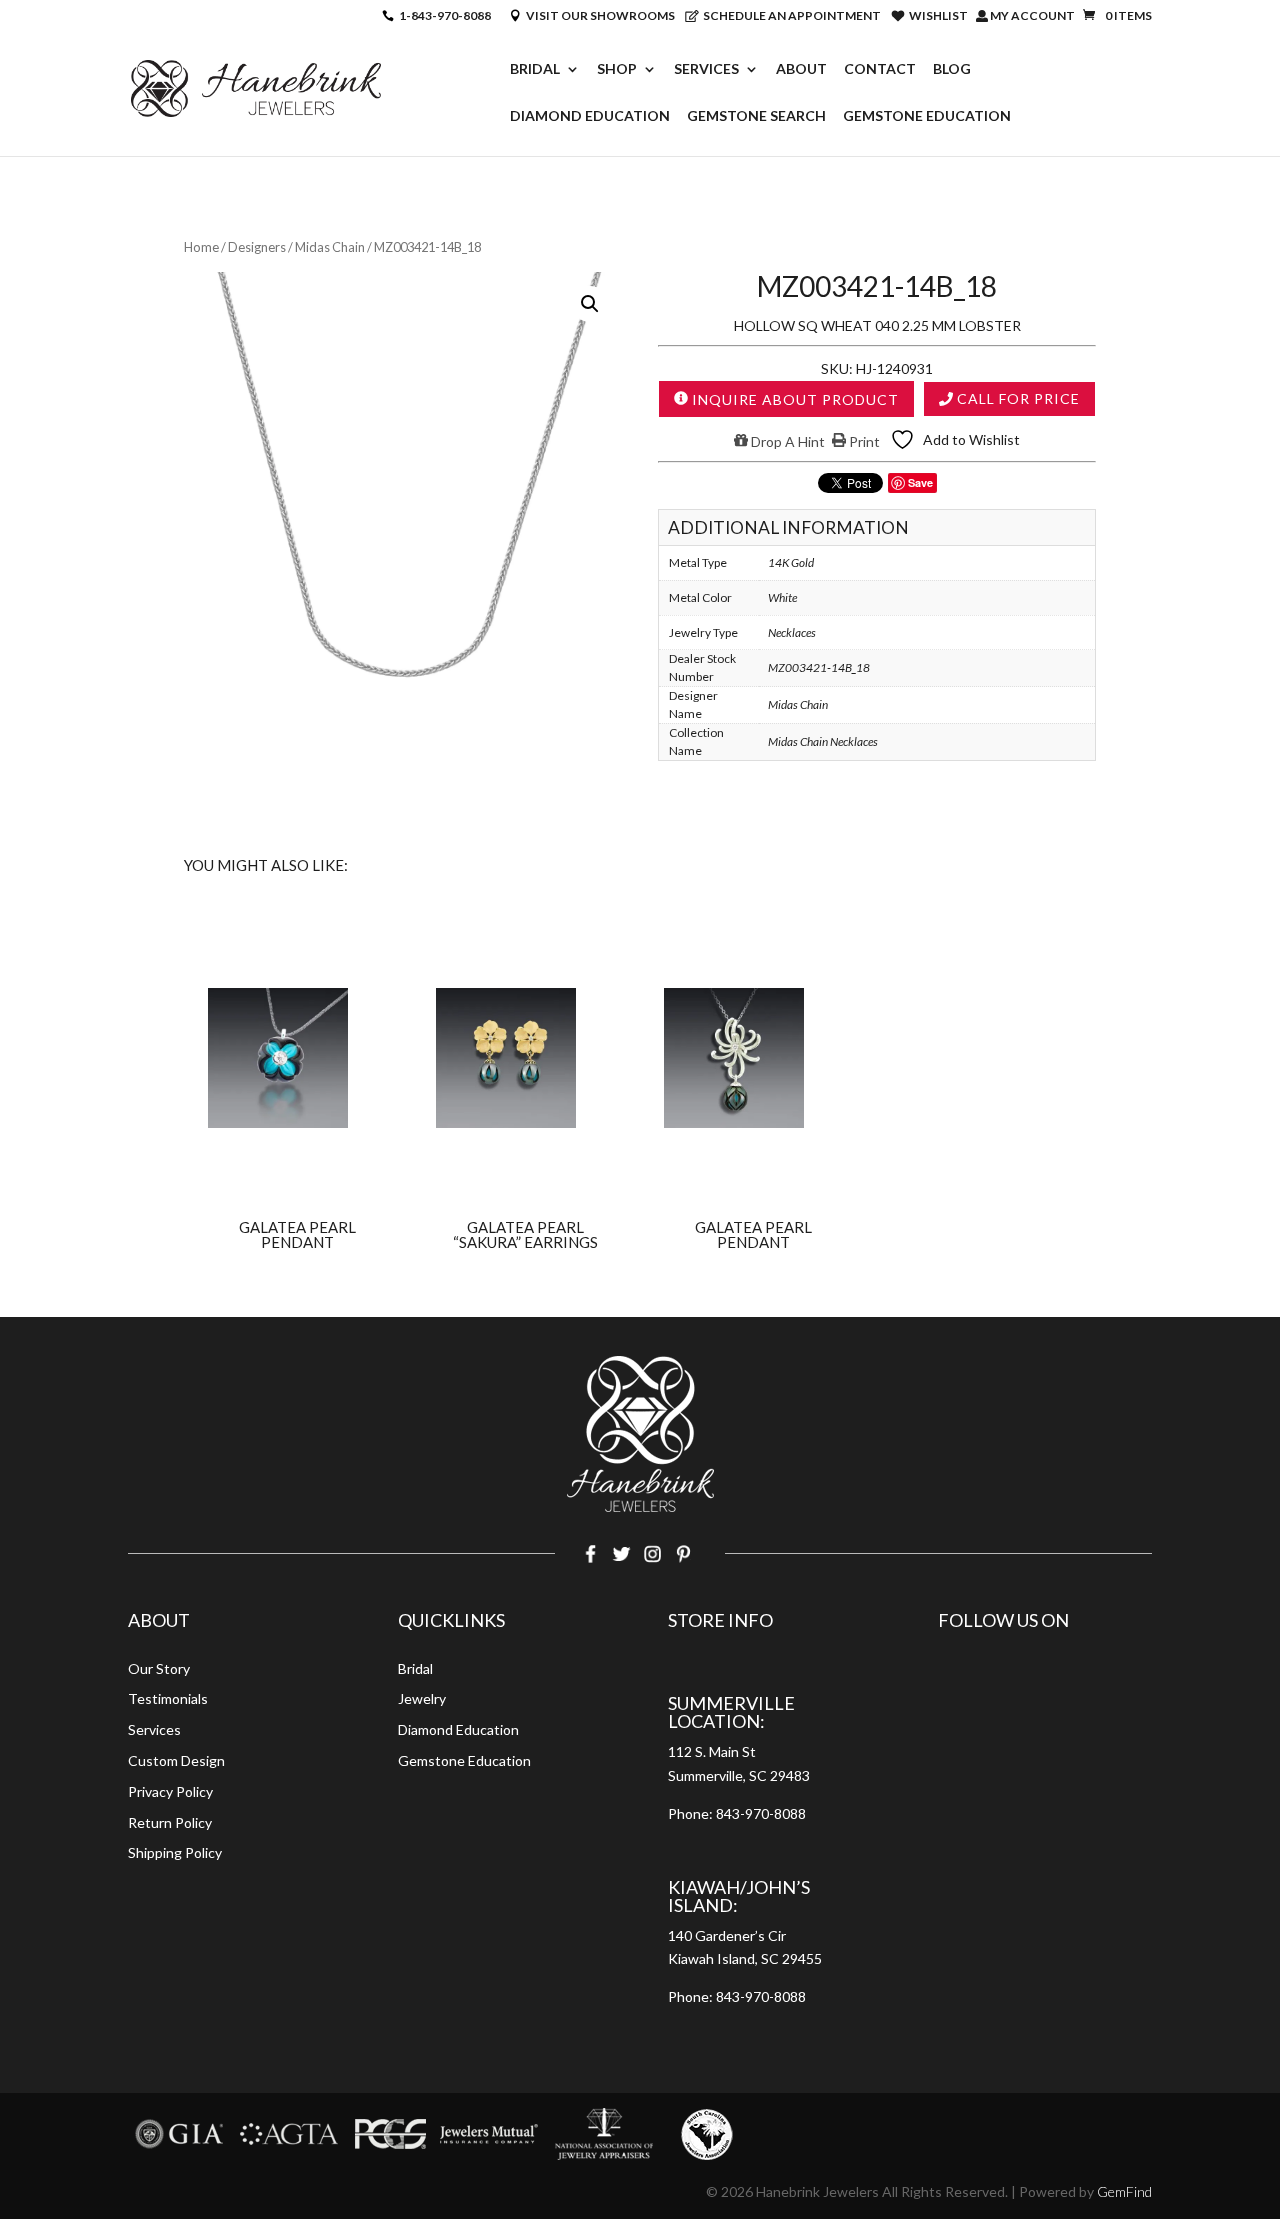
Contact (880, 69)
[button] (590, 304)
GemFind (1124, 2191)
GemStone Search (756, 116)
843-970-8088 (761, 1813)
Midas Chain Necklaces (823, 741)
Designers (257, 247)
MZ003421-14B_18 (819, 667)
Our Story (159, 1668)
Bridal (535, 69)
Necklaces (792, 632)
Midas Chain (330, 247)
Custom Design (176, 1760)
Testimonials (168, 1698)
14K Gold (791, 562)
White (782, 597)
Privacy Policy (170, 1791)
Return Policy (170, 1822)
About (801, 69)
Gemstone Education (927, 116)
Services (706, 69)
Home (201, 247)
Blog (952, 69)
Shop (617, 69)
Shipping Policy (175, 1852)
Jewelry (422, 1698)
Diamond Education (590, 116)
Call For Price (1016, 398)
